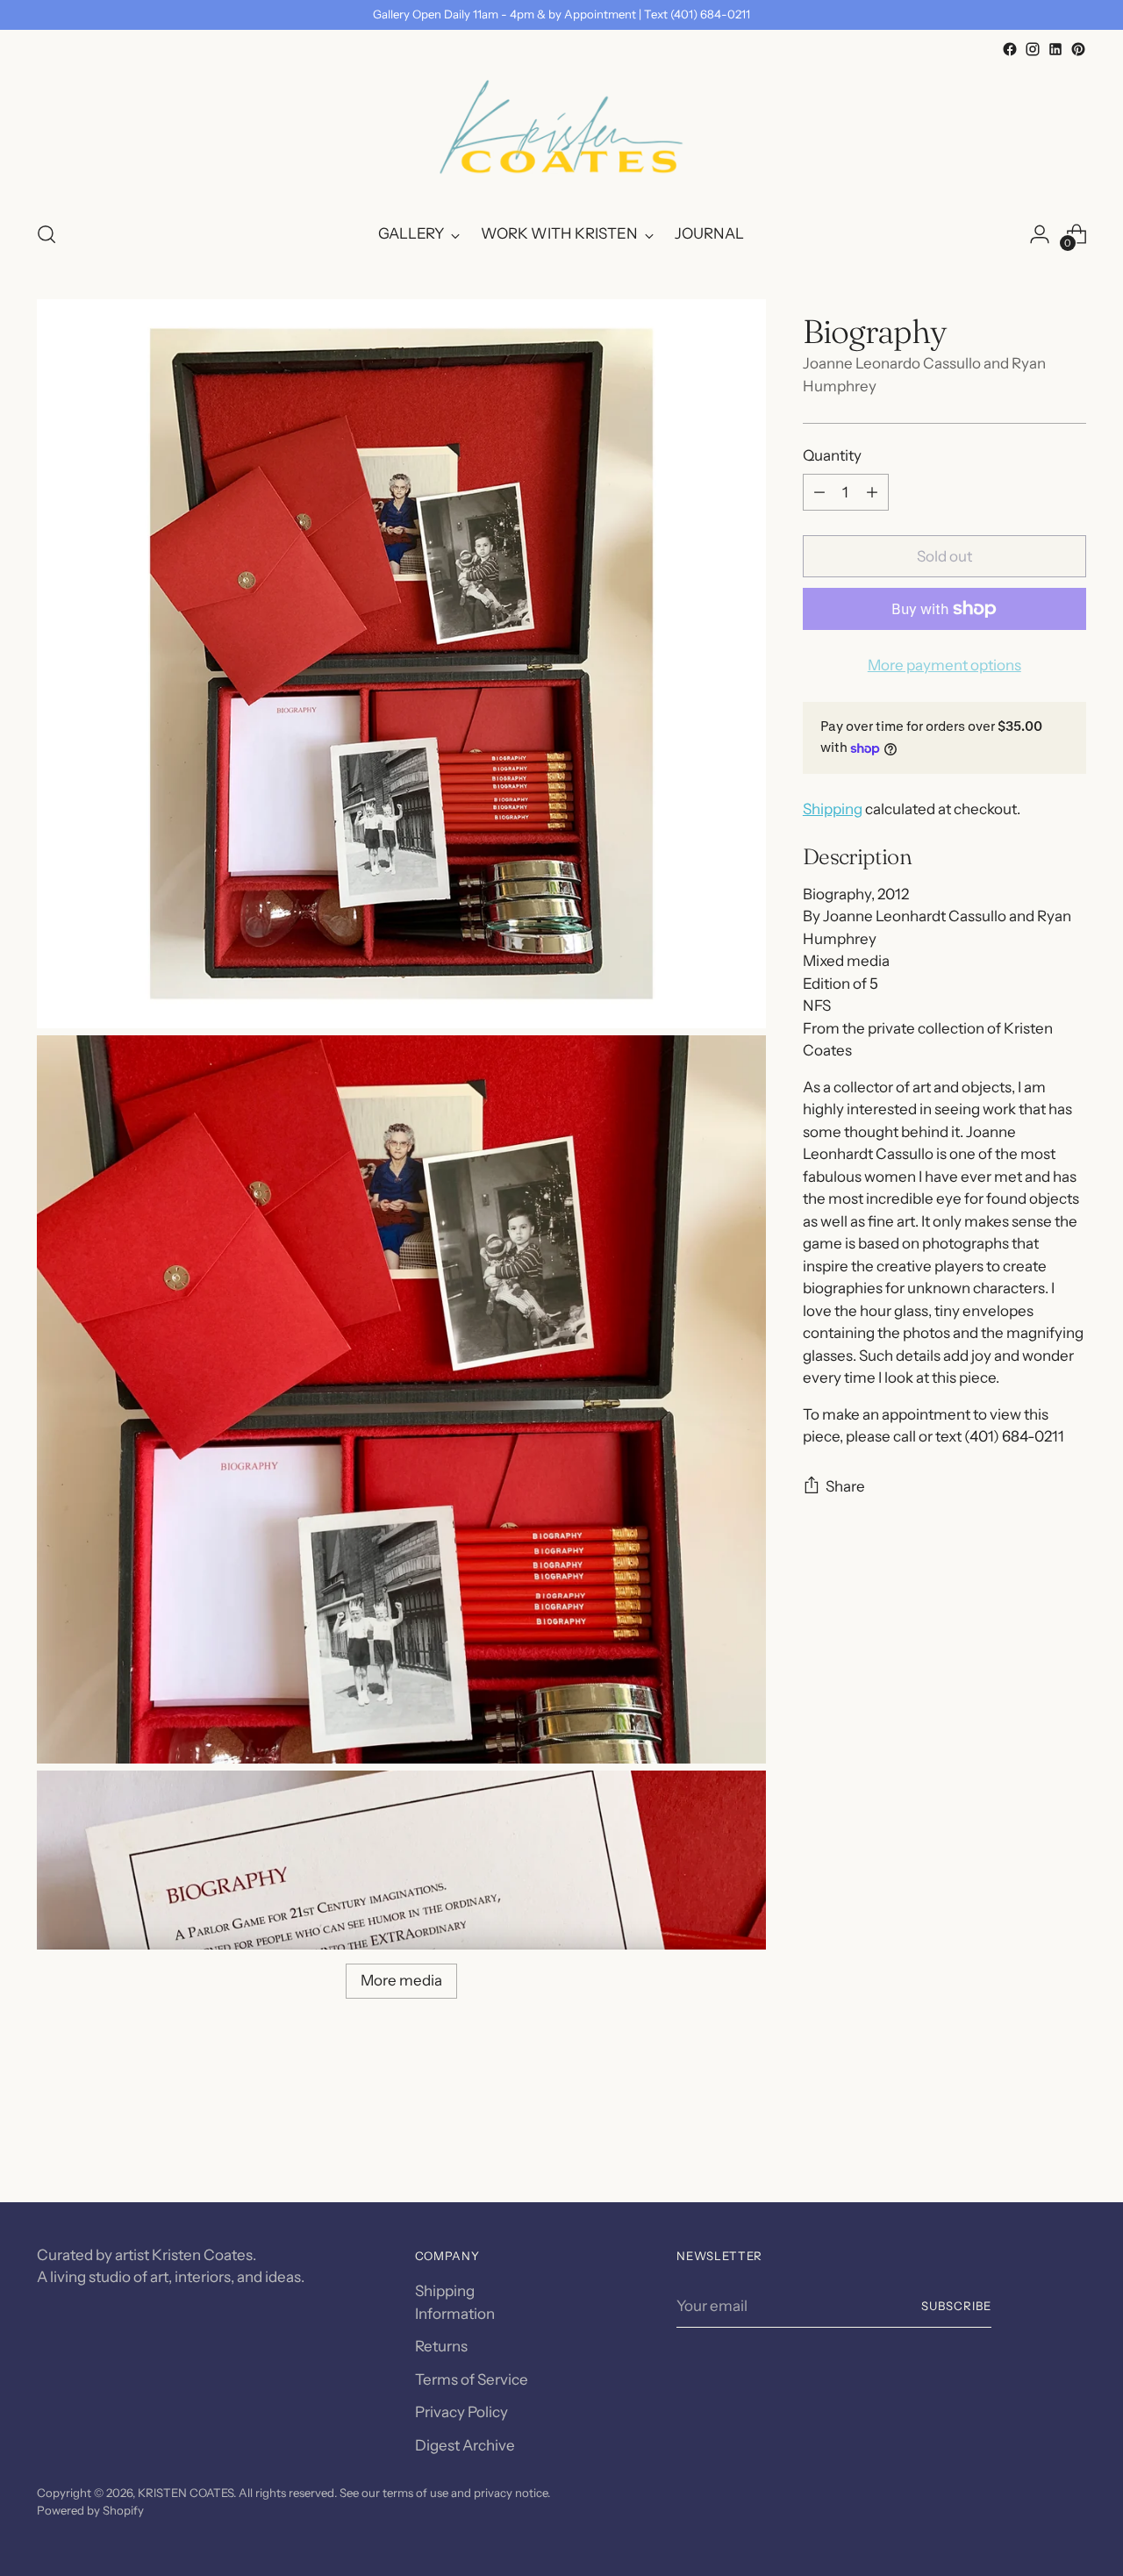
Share (845, 1486)
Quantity (832, 455)
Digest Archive (465, 2445)
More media (401, 1980)
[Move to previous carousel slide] (1031, 2143)
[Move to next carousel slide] (1071, 2142)
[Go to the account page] (1040, 234)
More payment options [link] (944, 665)
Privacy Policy (461, 2412)
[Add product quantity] (872, 492)
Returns (441, 2346)
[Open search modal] (46, 234)
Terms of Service (472, 2379)
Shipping (833, 809)
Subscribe (956, 2306)
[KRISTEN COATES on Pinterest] (1078, 49)
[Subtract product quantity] (819, 492)
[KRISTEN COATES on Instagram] (1033, 49)
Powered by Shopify (90, 2510)
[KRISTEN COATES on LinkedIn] (1055, 49)
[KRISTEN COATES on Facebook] (1010, 49)
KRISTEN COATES (186, 2493)
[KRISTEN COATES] (561, 133)
